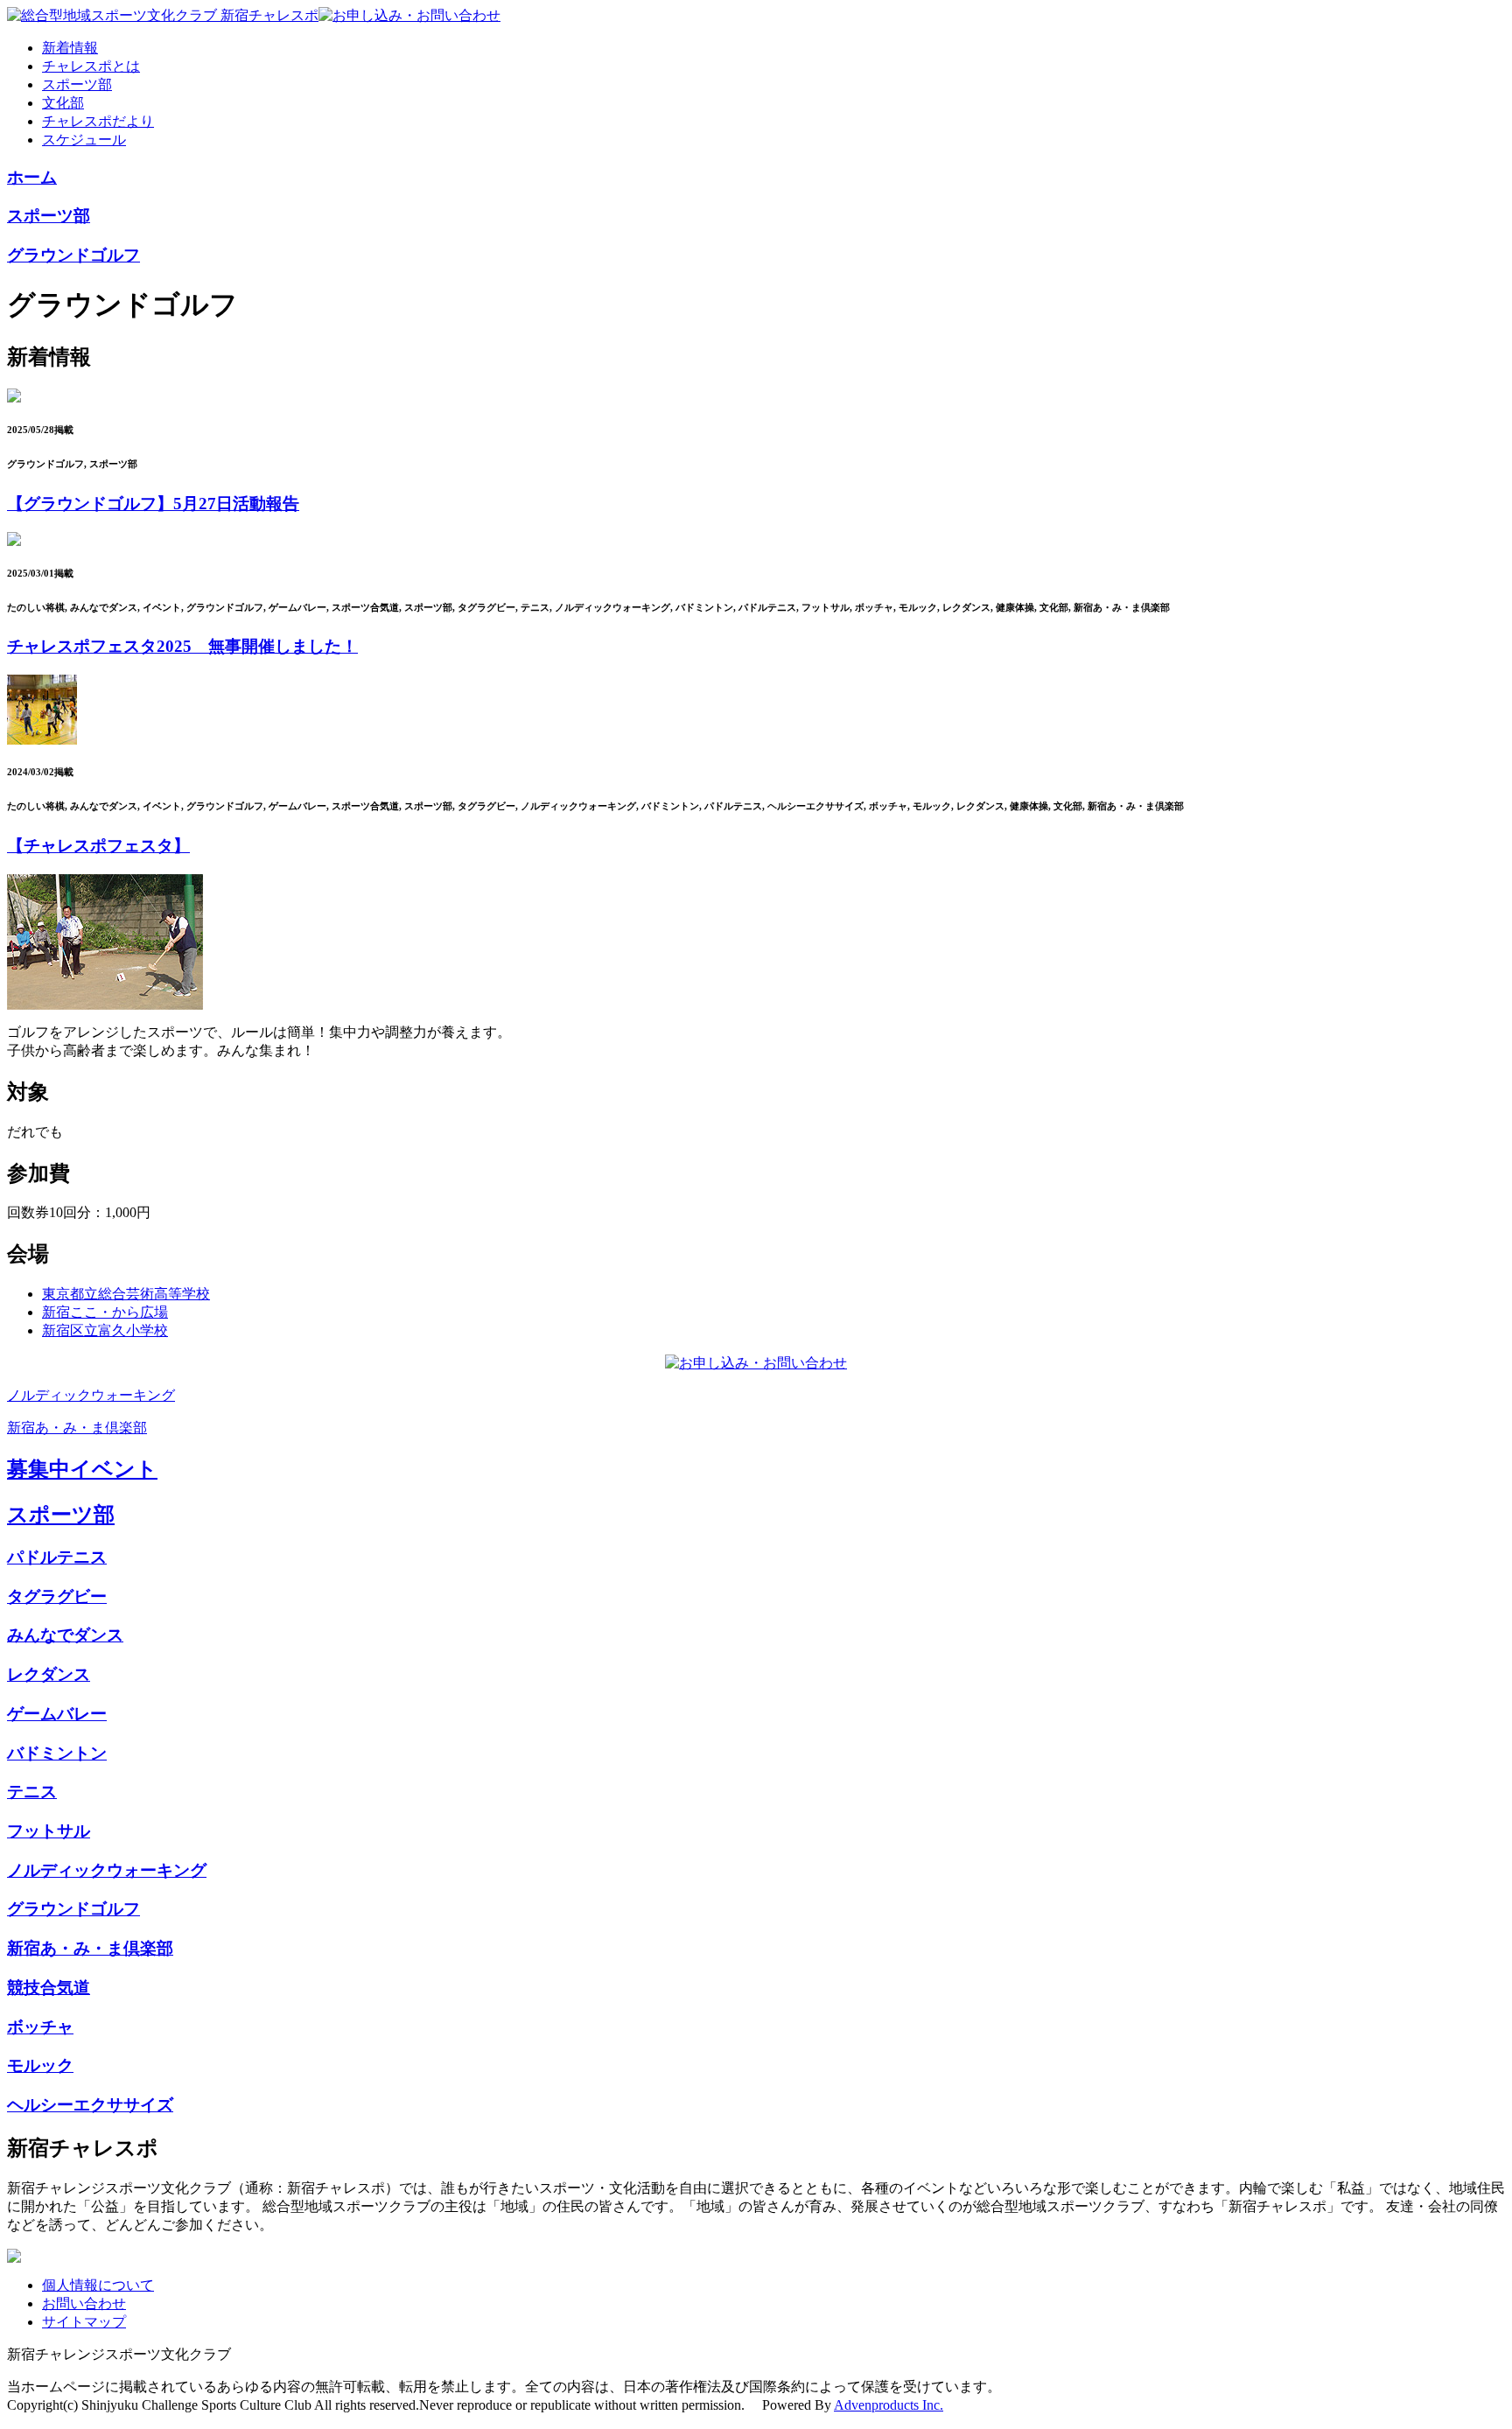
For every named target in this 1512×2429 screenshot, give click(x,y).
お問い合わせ (84, 2303)
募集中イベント (82, 1469)
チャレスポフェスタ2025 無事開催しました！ (182, 646)
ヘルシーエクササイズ (90, 2105)
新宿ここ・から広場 (105, 1312)
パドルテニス (57, 1557)
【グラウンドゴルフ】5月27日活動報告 (153, 504)
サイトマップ (84, 2322)
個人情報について (98, 2285)
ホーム (32, 177)
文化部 (63, 103)
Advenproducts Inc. (889, 2405)
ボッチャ (40, 2027)
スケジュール (84, 140)
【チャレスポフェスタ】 (98, 846)
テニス (32, 1792)
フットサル (49, 1831)
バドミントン (57, 1753)
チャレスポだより (98, 121)
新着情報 (70, 48)
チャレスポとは (91, 66)
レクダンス (49, 1674)
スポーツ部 (77, 84)
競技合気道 (49, 1988)
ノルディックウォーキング (91, 1395)
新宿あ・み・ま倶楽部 (77, 1428)
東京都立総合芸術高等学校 (126, 1294)
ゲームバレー (57, 1714)
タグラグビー (57, 1596)
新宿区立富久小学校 (105, 1330)
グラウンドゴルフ (73, 255)
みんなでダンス (65, 1635)
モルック (40, 2065)
